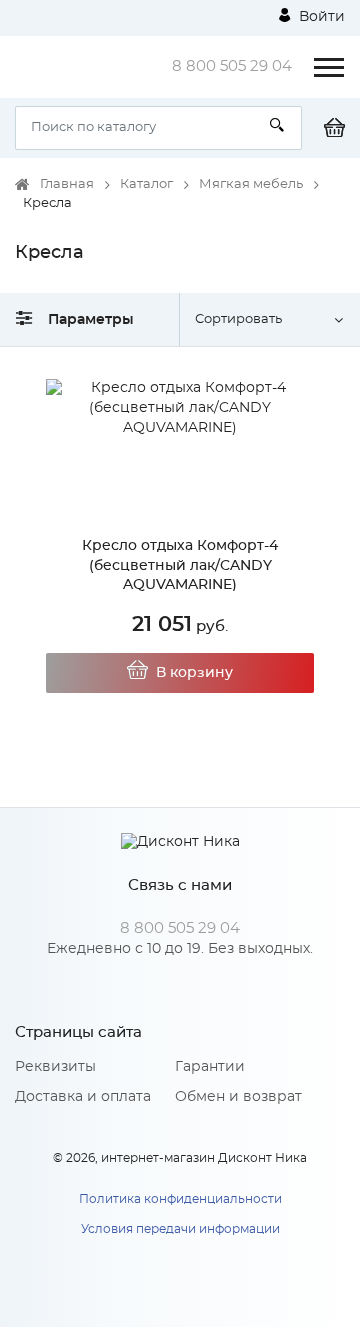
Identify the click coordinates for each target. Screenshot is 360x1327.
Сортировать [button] (238, 319)
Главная (67, 184)
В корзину (194, 673)
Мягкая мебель (251, 184)
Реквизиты (55, 1067)
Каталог (146, 184)
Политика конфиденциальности (180, 1199)
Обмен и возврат (238, 1097)
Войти (320, 17)
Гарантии (210, 1067)
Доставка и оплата (83, 1097)
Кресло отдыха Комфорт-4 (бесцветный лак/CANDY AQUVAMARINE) (180, 565)
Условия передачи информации (180, 1229)
